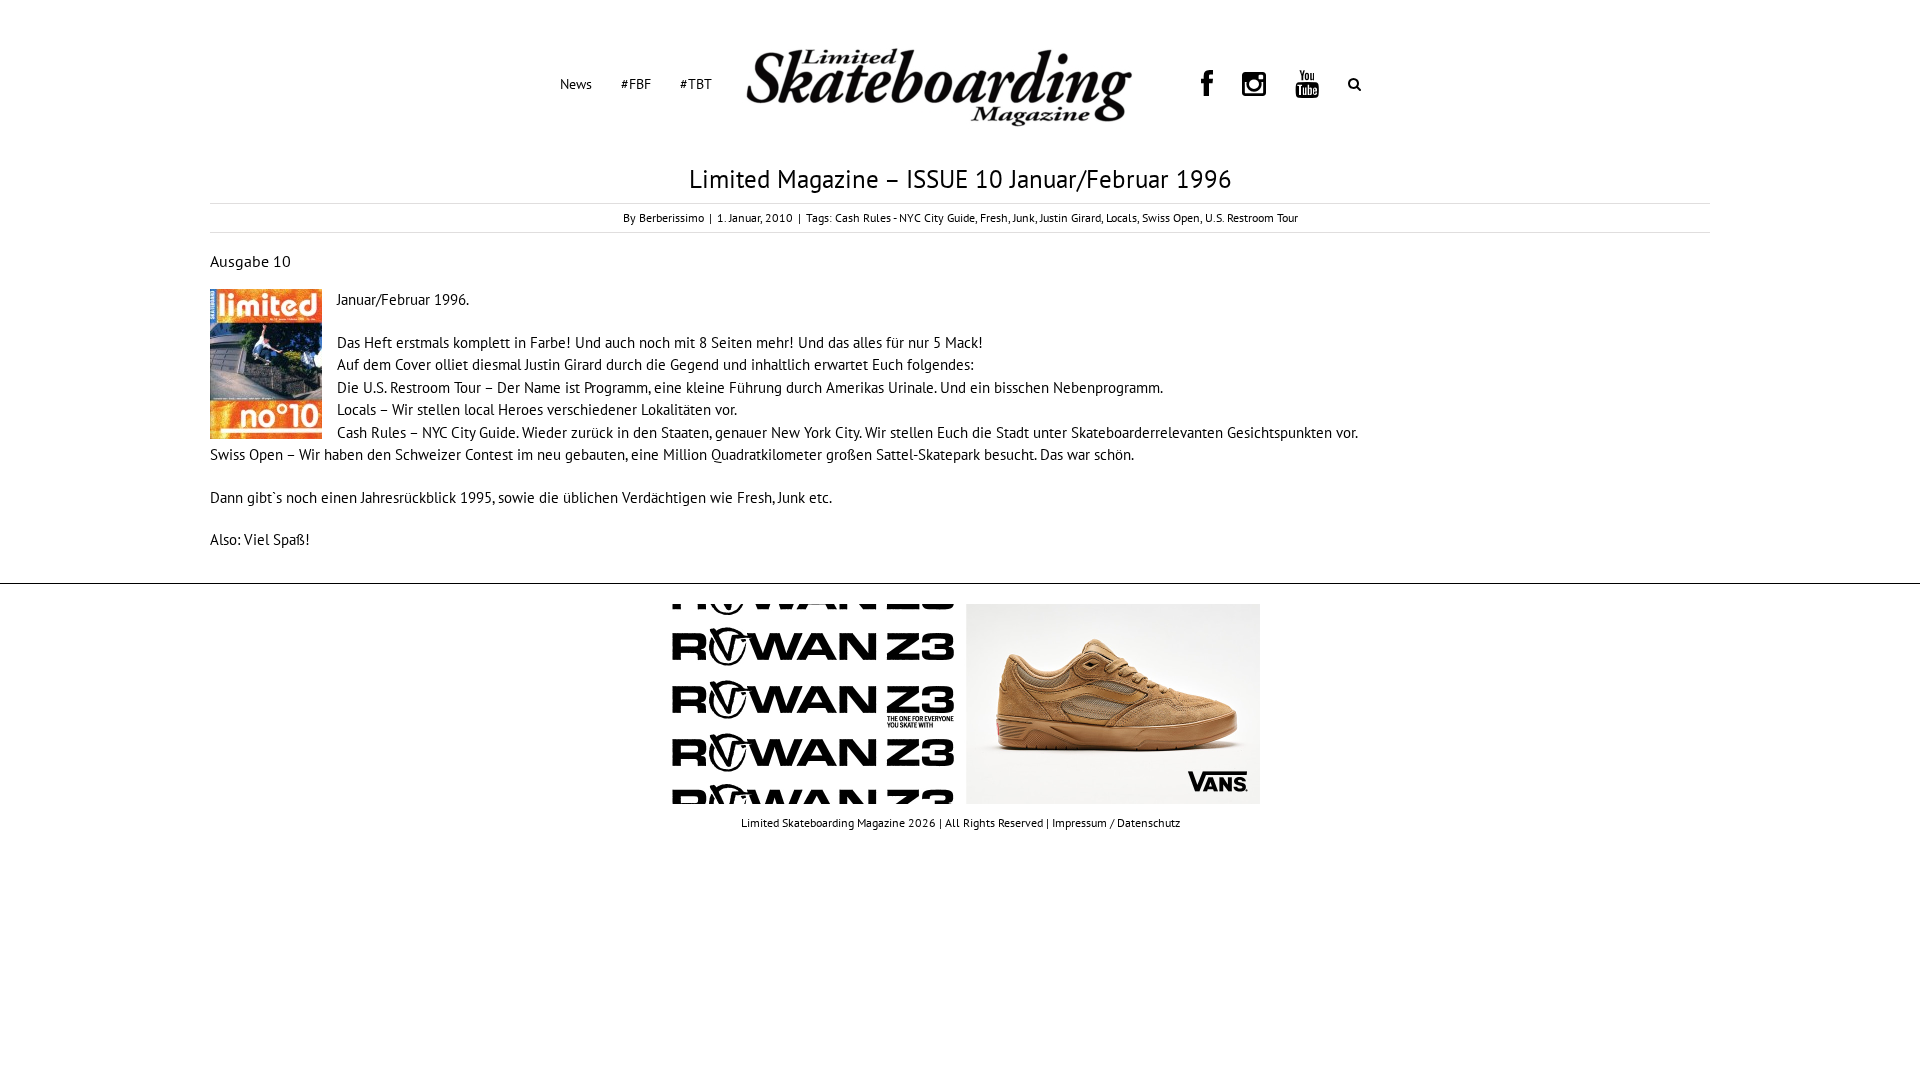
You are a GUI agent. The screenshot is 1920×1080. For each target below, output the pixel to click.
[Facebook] (1192, 83)
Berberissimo (671, 217)
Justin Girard (1070, 217)
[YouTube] (1244, 83)
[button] (1267, 83)
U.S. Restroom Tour (1251, 217)
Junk (1024, 217)
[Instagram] (1215, 83)
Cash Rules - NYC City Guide (905, 217)
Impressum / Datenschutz (1116, 822)
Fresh (994, 217)
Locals (1121, 217)
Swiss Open (1171, 217)
